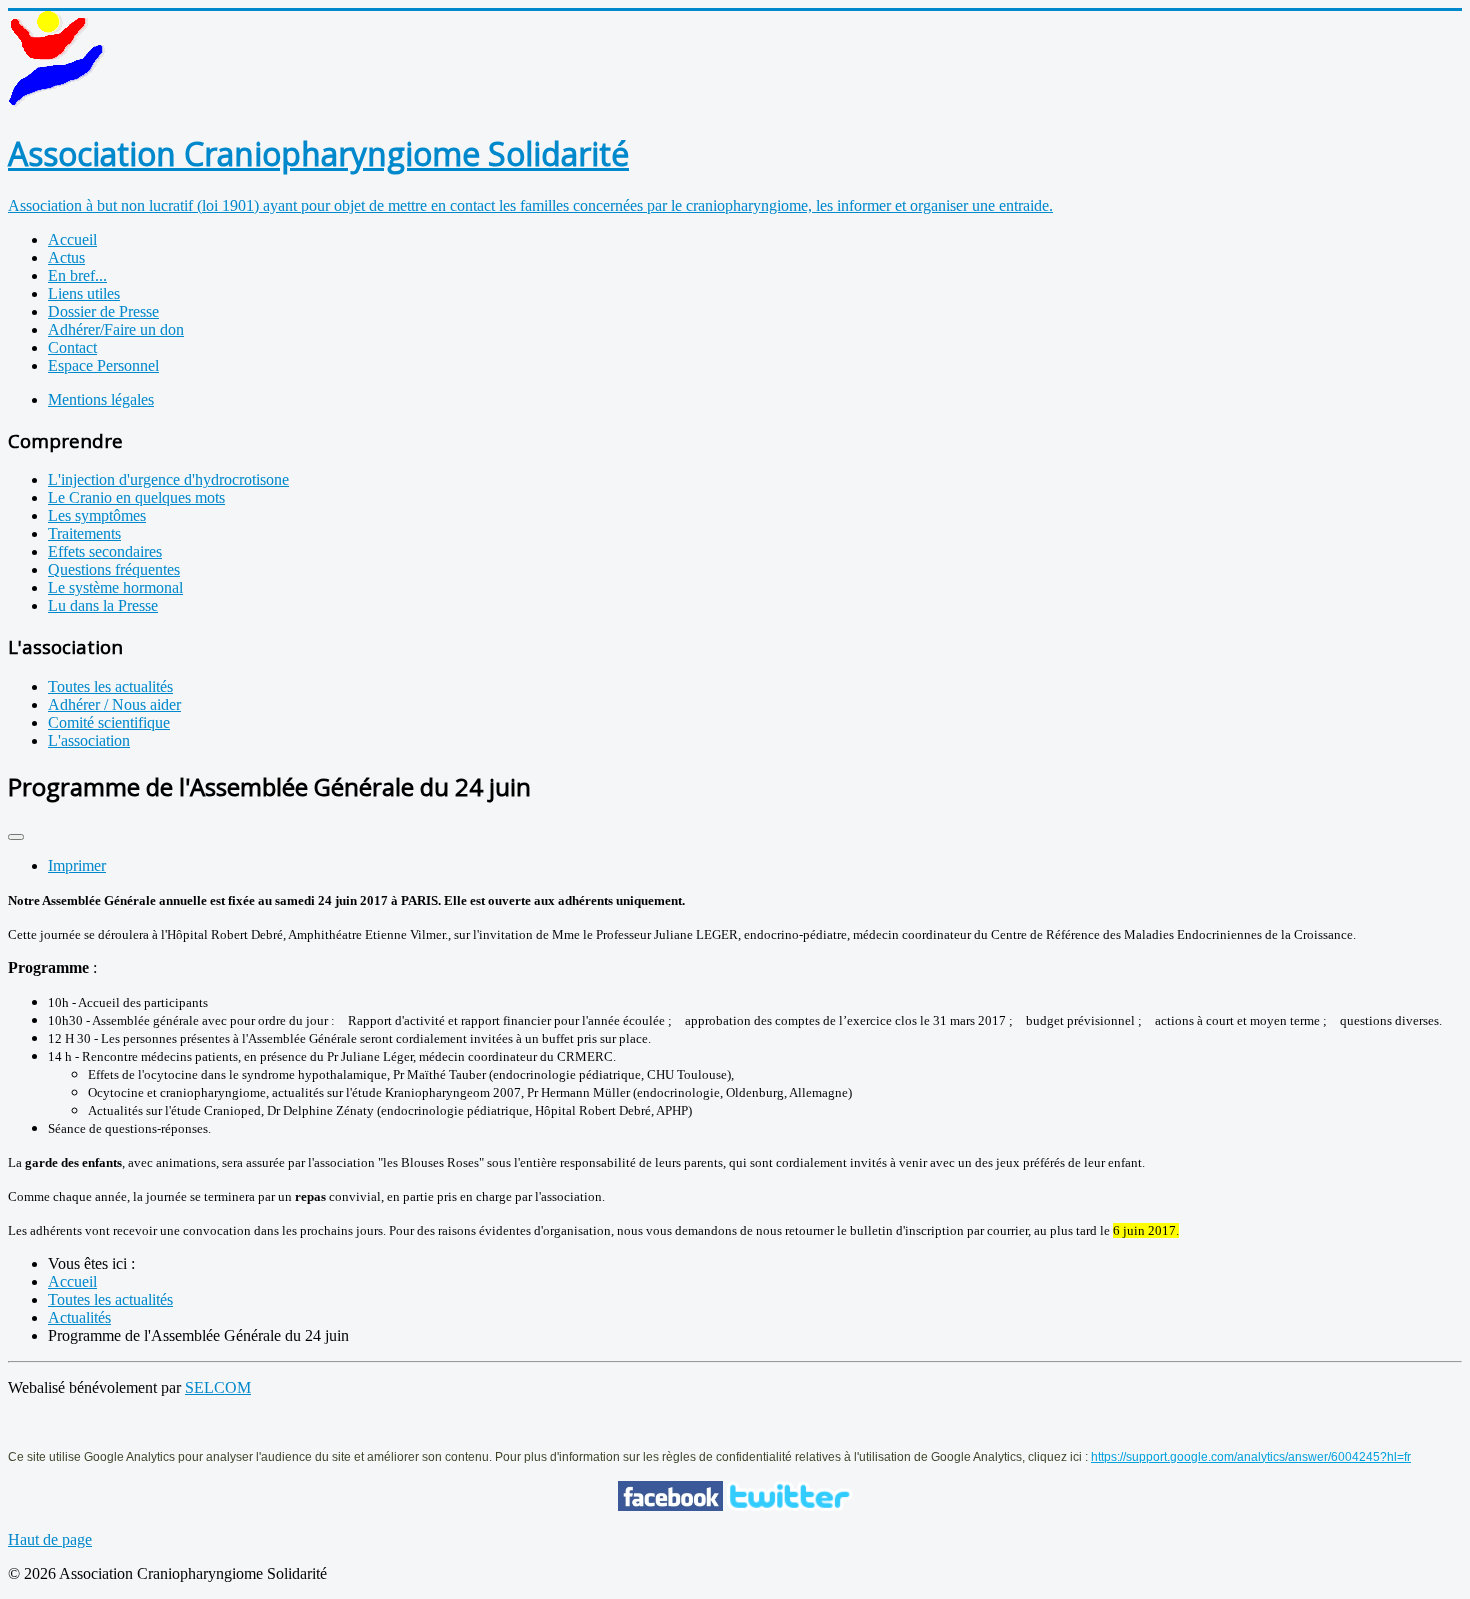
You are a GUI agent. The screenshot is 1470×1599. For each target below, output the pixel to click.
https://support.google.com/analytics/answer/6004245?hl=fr (1251, 1457)
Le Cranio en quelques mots (136, 497)
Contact (72, 347)
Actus (66, 257)
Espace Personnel (103, 365)
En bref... (77, 275)
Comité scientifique (109, 722)
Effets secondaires (105, 551)
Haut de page (50, 1539)
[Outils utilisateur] (16, 837)
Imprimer (77, 865)
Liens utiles (84, 293)
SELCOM (218, 1387)
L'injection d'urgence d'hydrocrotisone (168, 479)
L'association (89, 740)
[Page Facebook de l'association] (670, 1505)
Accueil (72, 239)
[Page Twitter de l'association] (790, 1505)
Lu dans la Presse (103, 605)
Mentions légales (101, 399)
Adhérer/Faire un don (116, 329)
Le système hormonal (115, 587)
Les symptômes (97, 515)
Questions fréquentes (114, 569)
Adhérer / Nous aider (114, 704)
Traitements (84, 533)
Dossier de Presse (103, 311)
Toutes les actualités (110, 686)
